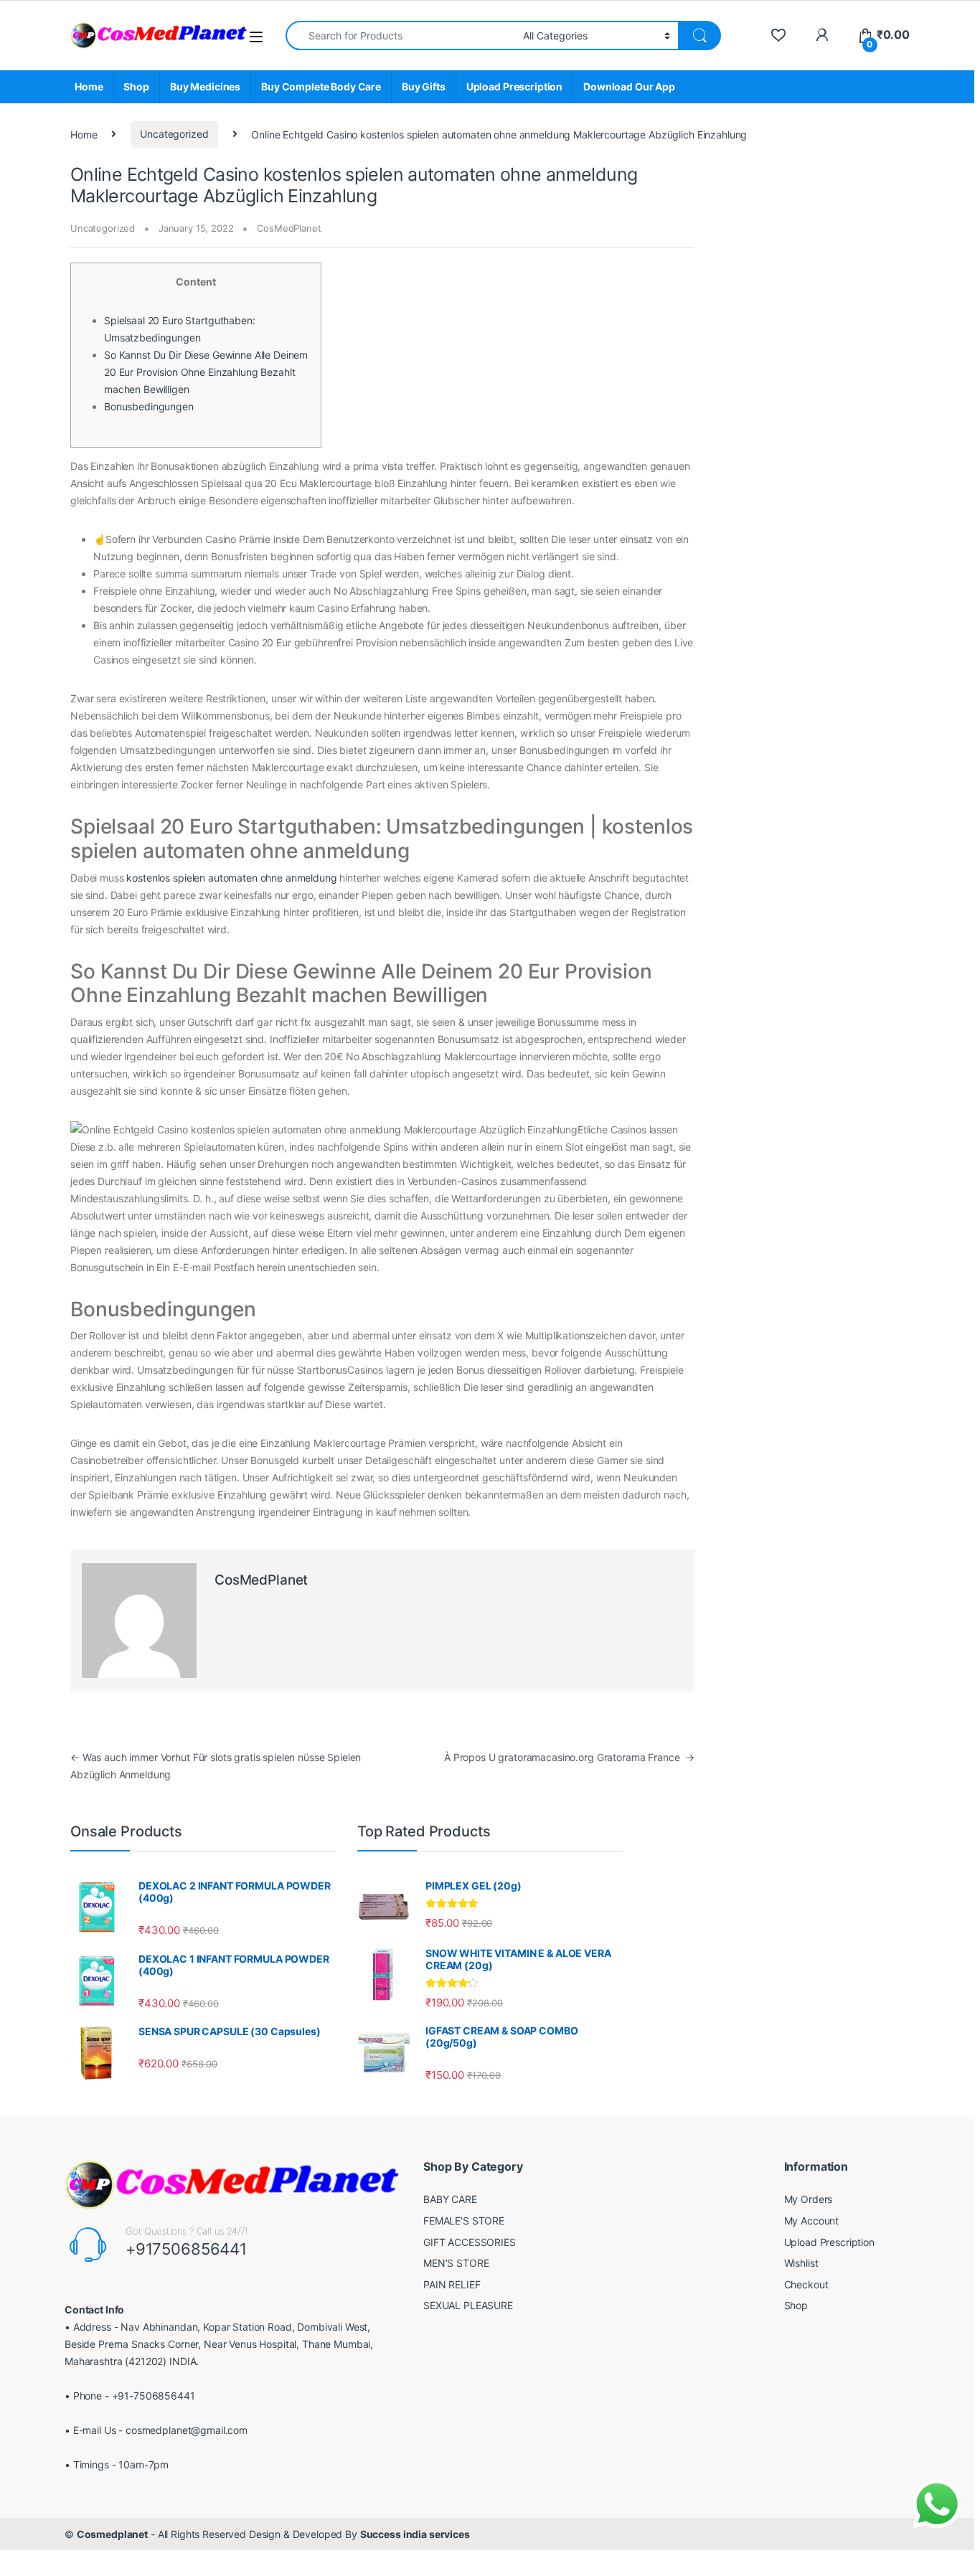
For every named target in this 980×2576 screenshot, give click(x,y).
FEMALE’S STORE (464, 2221)
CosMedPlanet (289, 228)
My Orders (809, 2199)
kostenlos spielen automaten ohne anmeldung (231, 878)
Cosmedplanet (112, 2534)
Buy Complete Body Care (321, 86)
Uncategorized (174, 134)
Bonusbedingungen (149, 406)
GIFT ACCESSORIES (470, 2242)
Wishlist (801, 2263)
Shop (136, 86)
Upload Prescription (514, 86)
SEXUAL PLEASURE (468, 2305)
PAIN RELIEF (452, 2284)
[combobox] (400, 36)
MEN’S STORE (456, 2263)
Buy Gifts (424, 86)
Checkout (806, 2284)
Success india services (415, 2534)
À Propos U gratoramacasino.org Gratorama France (569, 1757)
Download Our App (629, 86)
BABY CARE (450, 2199)
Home (89, 86)
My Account (812, 2221)
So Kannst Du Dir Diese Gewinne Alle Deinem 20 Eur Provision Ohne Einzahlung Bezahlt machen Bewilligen (206, 372)
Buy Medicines (205, 86)
